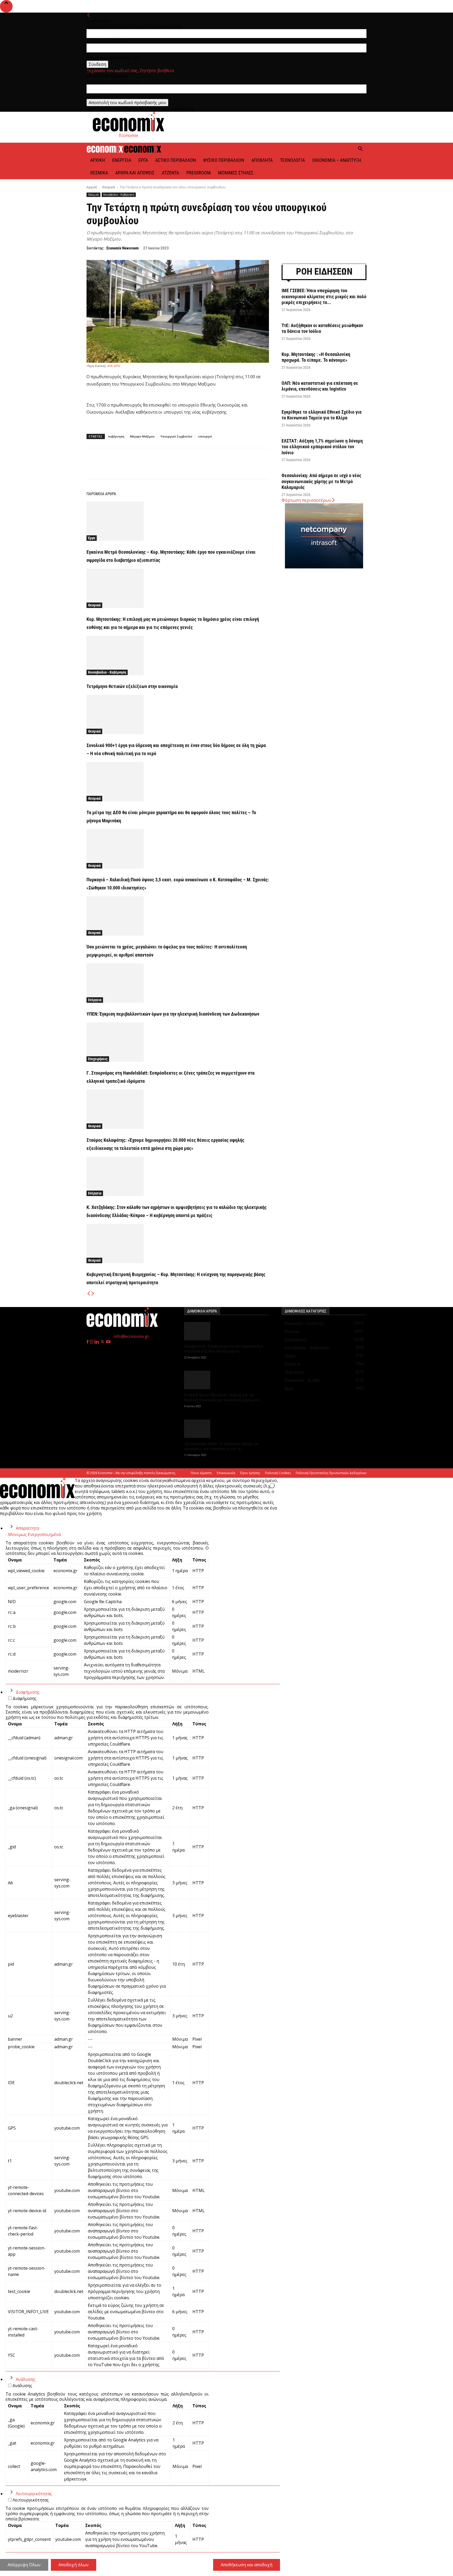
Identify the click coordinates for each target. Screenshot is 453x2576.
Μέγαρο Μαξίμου (142, 436)
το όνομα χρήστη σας (108, 41)
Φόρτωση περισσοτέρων (306, 500)
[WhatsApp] (171, 468)
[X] (147, 468)
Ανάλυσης (26, 2379)
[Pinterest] (159, 468)
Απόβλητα (262, 160)
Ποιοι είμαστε (201, 1473)
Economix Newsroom (123, 248)
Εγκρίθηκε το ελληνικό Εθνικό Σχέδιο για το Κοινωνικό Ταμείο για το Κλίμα (322, 415)
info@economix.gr (131, 1336)
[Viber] (183, 468)
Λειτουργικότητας (34, 2494)
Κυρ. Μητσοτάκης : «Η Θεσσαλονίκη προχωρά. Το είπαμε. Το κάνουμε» (316, 357)
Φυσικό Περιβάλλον (224, 160)
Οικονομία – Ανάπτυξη (337, 160)
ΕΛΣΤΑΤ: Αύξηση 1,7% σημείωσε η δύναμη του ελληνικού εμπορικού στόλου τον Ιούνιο (322, 447)
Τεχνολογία (292, 160)
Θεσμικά (99, 173)
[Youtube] (108, 1342)
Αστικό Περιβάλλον (176, 160)
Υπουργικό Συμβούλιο (176, 436)
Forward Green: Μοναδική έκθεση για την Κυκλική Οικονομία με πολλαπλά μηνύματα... (223, 1398)
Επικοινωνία (226, 1473)
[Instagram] (92, 1342)
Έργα (143, 160)
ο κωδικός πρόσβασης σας (113, 58)
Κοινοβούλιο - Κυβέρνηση (119, 195)
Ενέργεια (122, 160)
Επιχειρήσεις (98, 1059)
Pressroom (199, 173)
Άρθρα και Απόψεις (135, 173)
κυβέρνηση (116, 436)
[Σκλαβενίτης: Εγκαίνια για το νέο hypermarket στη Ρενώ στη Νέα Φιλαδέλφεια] (226, 1331)
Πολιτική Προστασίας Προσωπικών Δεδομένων (331, 1473)
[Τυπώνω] (219, 468)
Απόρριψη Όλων (24, 2565)
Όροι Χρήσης (250, 1473)
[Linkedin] (195, 468)
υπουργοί (205, 436)
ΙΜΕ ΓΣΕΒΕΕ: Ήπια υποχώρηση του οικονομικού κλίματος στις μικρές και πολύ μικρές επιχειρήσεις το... (324, 296)
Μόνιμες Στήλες (236, 173)
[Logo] (105, 151)
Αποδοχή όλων (74, 2565)
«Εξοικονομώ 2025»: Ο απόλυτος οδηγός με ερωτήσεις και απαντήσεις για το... (222, 1446)
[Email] (207, 468)
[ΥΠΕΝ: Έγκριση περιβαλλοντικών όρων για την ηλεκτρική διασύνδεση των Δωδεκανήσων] (178, 983)
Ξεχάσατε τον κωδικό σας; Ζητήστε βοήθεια (130, 71)
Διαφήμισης (28, 1692)
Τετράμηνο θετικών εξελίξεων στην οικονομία (132, 686)
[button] (360, 149)
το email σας (99, 96)
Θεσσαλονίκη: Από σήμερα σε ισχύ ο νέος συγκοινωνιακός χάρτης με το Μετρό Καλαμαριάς (321, 481)
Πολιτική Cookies (278, 1473)
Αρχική (98, 160)
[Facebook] (135, 468)
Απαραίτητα (27, 1528)
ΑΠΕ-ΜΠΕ (113, 366)
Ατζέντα (170, 173)
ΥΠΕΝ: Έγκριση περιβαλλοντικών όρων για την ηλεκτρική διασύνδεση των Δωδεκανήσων (173, 1014)
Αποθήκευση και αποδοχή (247, 2565)
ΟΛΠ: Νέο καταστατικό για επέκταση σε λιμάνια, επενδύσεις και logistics (320, 386)
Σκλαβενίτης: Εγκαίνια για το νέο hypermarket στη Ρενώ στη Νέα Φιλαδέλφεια (224, 1349)
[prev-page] (89, 1294)
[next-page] (93, 1294)
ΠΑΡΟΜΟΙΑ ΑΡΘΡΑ (101, 494)
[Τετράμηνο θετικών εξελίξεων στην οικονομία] (178, 655)
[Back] (89, 15)
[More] (232, 468)
